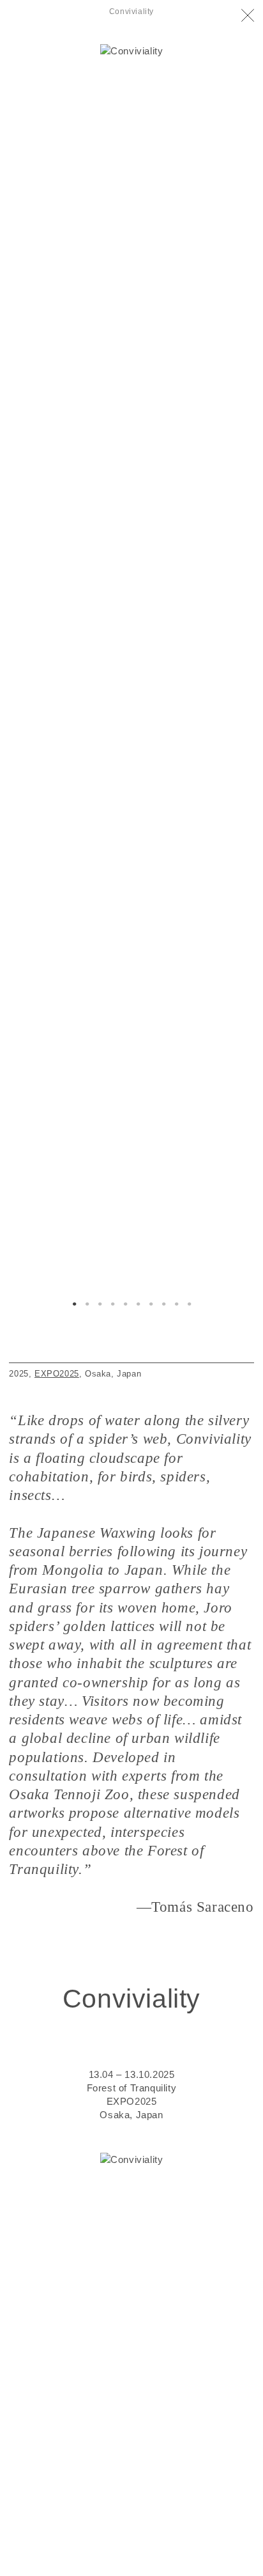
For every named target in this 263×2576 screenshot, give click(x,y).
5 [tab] (125, 1305)
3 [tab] (100, 1305)
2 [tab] (87, 1305)
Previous (70, 559)
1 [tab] (74, 1305)
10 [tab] (189, 1305)
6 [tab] (138, 1305)
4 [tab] (112, 1305)
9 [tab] (176, 1305)
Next (193, 559)
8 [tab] (163, 1305)
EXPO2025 (57, 1374)
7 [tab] (151, 1305)
